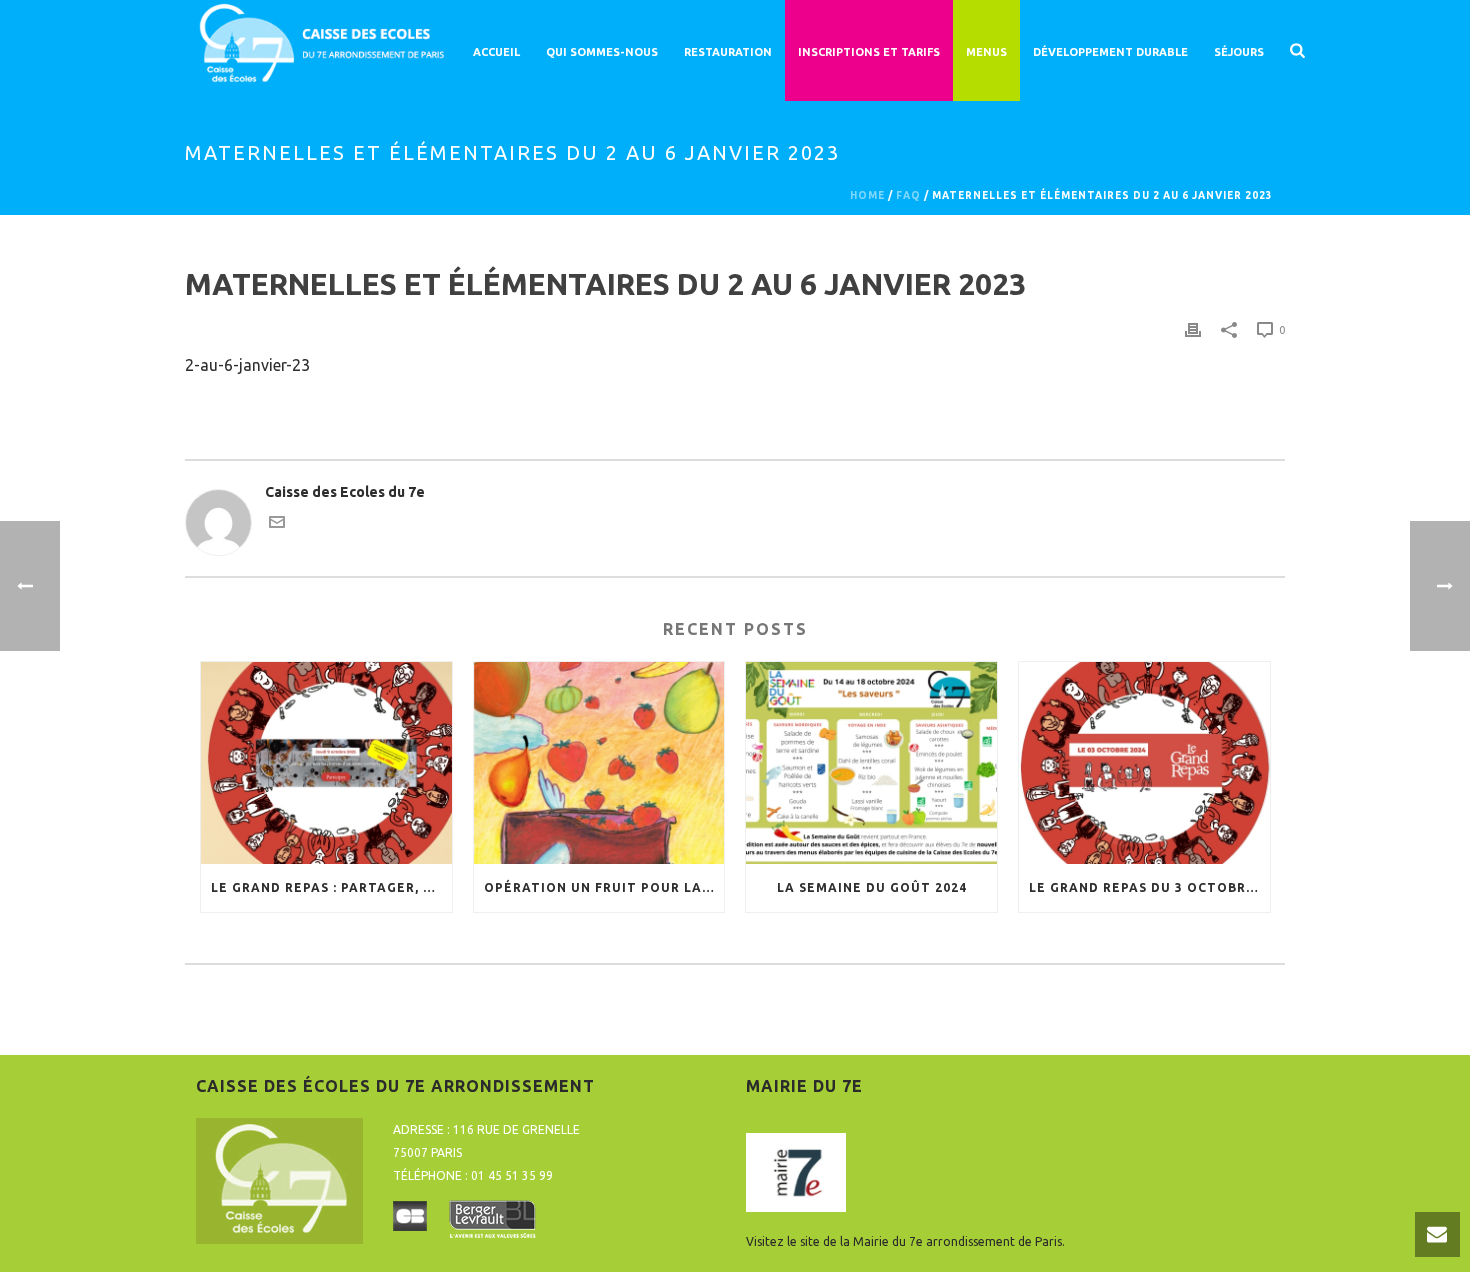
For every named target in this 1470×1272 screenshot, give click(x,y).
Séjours (1239, 52)
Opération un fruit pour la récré (604, 887)
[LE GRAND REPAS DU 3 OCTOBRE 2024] (1144, 762)
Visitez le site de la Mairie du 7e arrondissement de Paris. (905, 1241)
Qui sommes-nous (602, 52)
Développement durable (1110, 52)
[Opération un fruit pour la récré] (599, 762)
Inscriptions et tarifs (869, 52)
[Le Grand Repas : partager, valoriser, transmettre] (326, 762)
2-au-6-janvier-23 (247, 365)
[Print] (1193, 329)
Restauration (728, 52)
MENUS (986, 52)
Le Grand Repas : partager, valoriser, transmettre (331, 887)
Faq (908, 195)
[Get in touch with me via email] (277, 525)
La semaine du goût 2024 (872, 887)
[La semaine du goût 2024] (871, 762)
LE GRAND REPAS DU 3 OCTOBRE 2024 (1149, 887)
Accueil (496, 52)
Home (867, 195)
